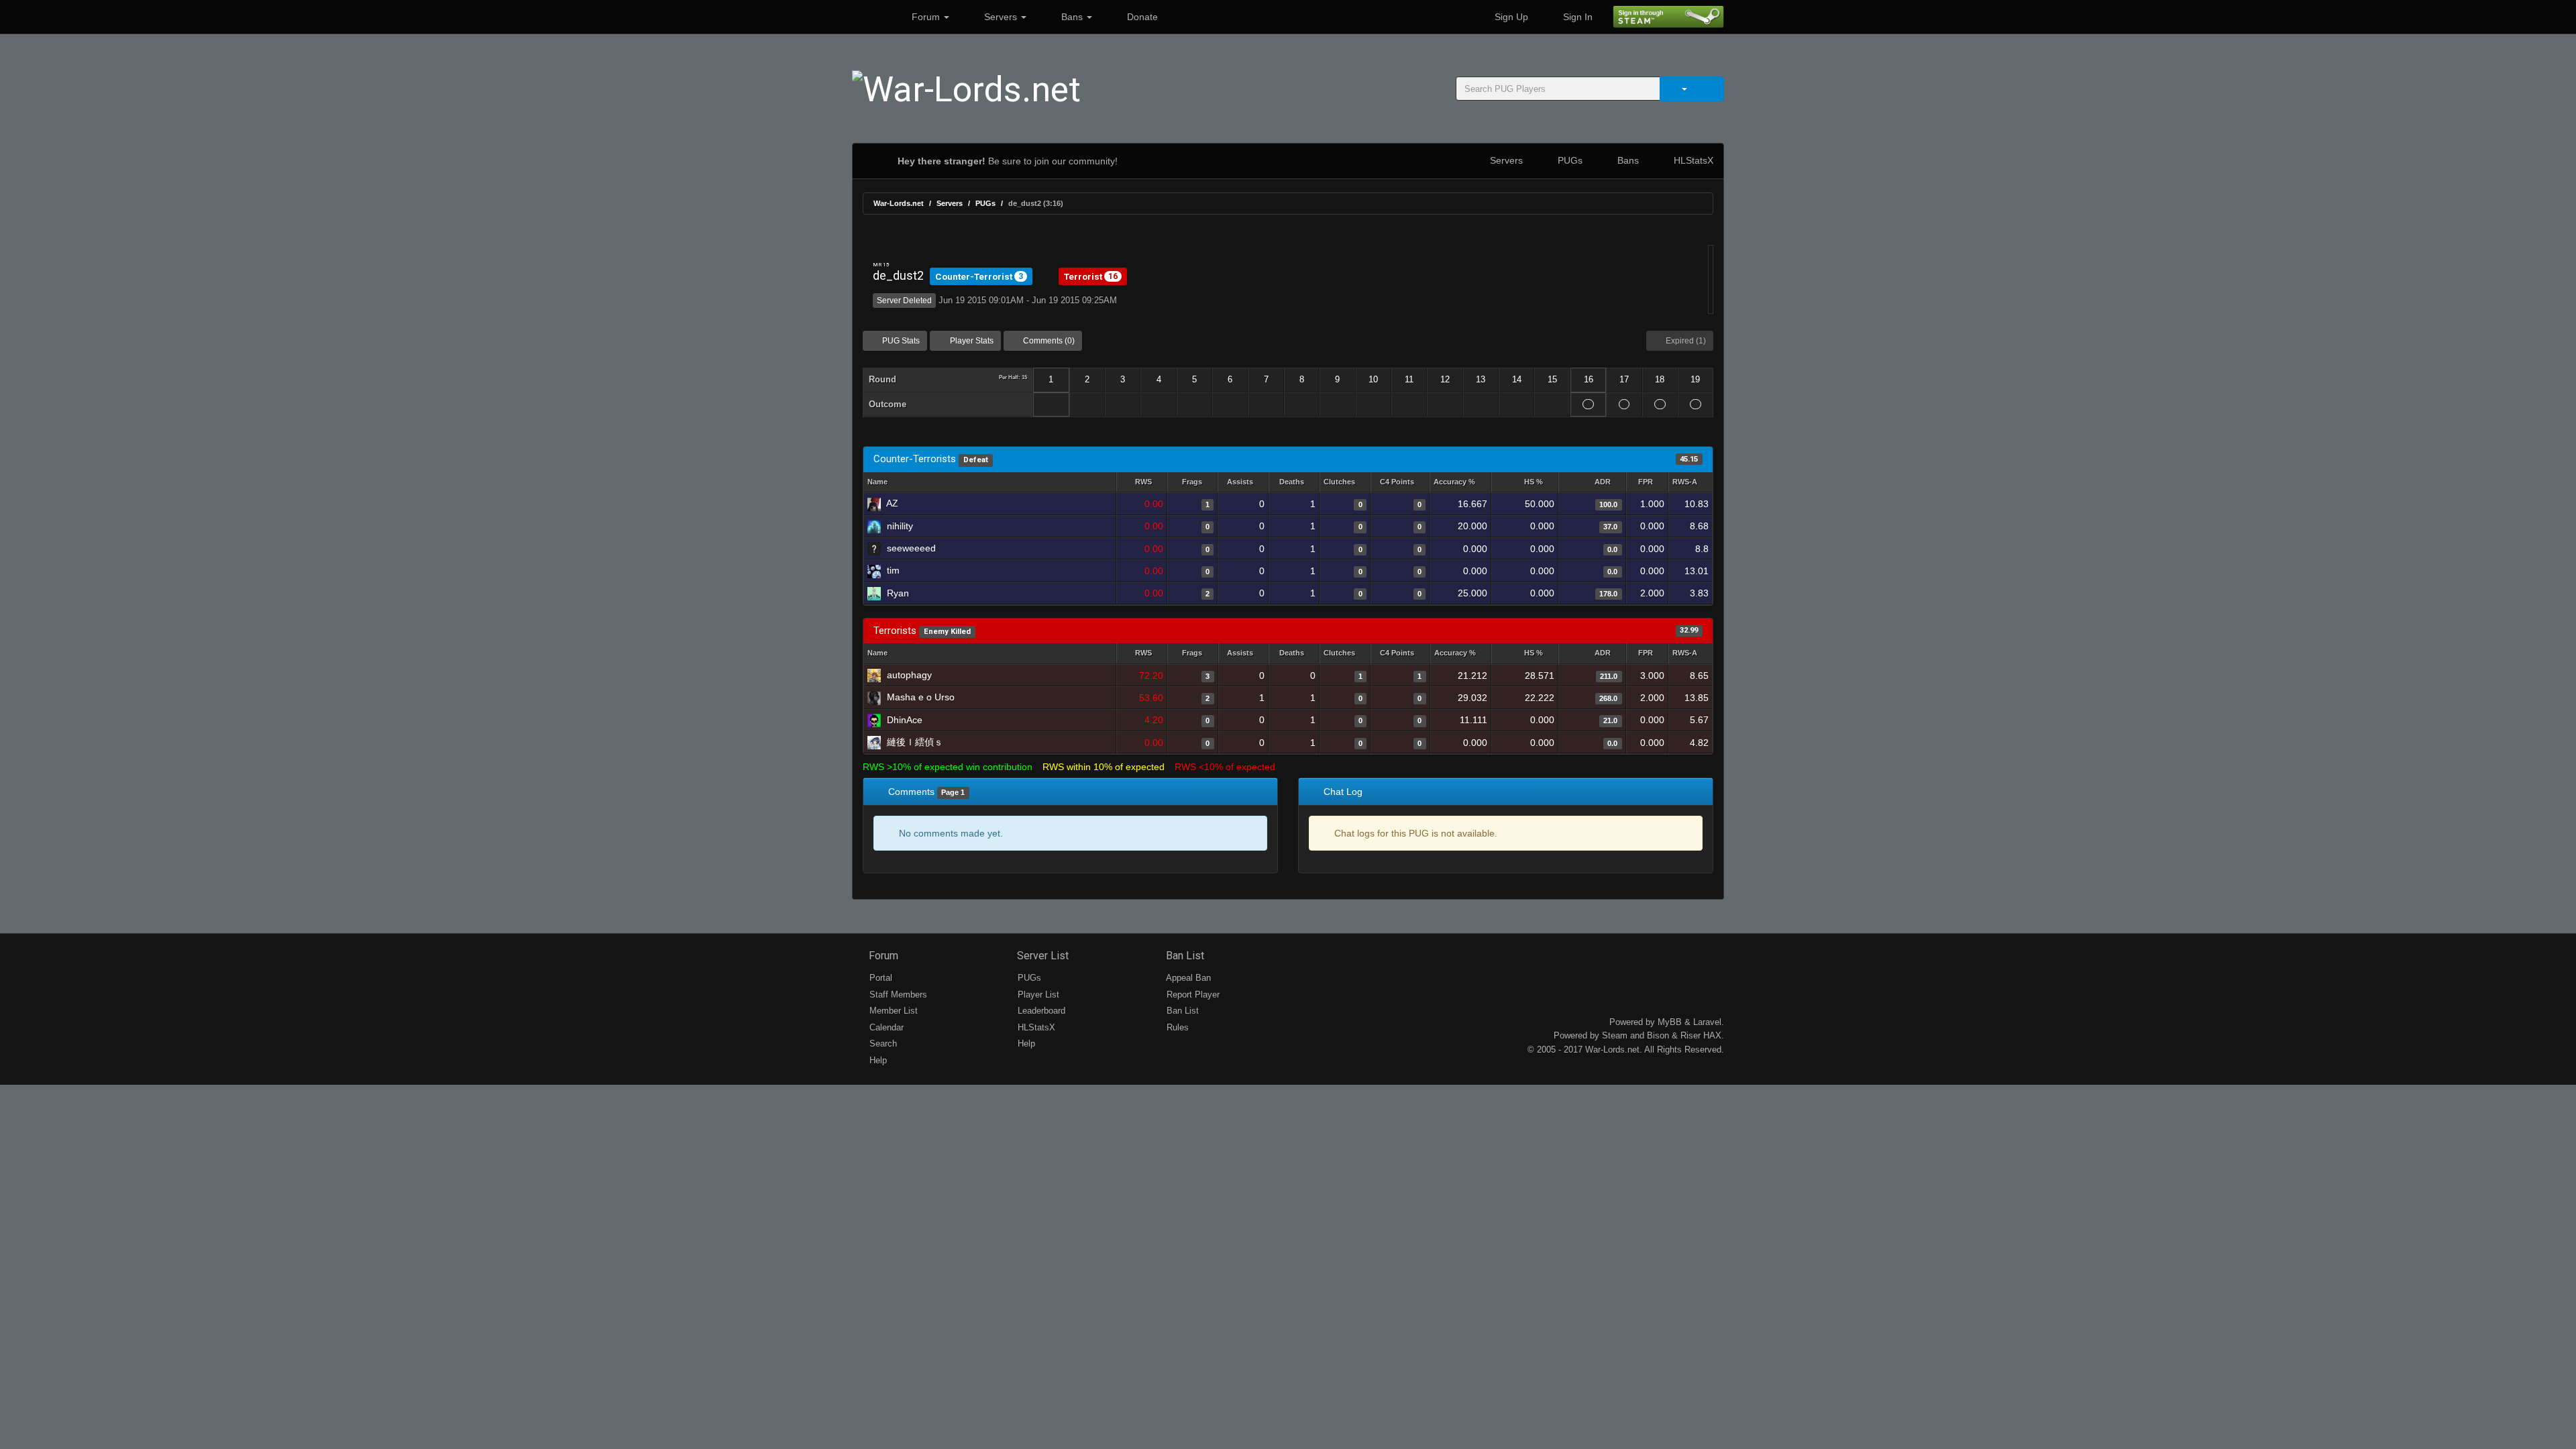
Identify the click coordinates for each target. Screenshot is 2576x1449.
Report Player (1192, 995)
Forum (926, 17)
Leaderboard (1040, 1011)
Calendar (885, 1027)
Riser (1690, 1035)
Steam (1615, 1035)
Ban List (1184, 956)
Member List (892, 1011)
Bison (1658, 1035)
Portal (879, 978)
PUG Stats (900, 341)
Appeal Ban (1187, 978)
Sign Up (1510, 17)
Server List (1041, 956)
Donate (1141, 17)
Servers (1001, 17)
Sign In (1576, 17)
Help (877, 1060)
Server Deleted (904, 301)
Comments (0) (1048, 341)
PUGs (1569, 160)
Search (882, 1043)
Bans (1072, 17)
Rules (1176, 1027)
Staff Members (897, 995)
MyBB (1670, 1022)
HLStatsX (1692, 160)
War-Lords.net (899, 203)
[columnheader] (1142, 483)
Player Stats (971, 341)
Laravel (1707, 1022)
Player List (1037, 995)
